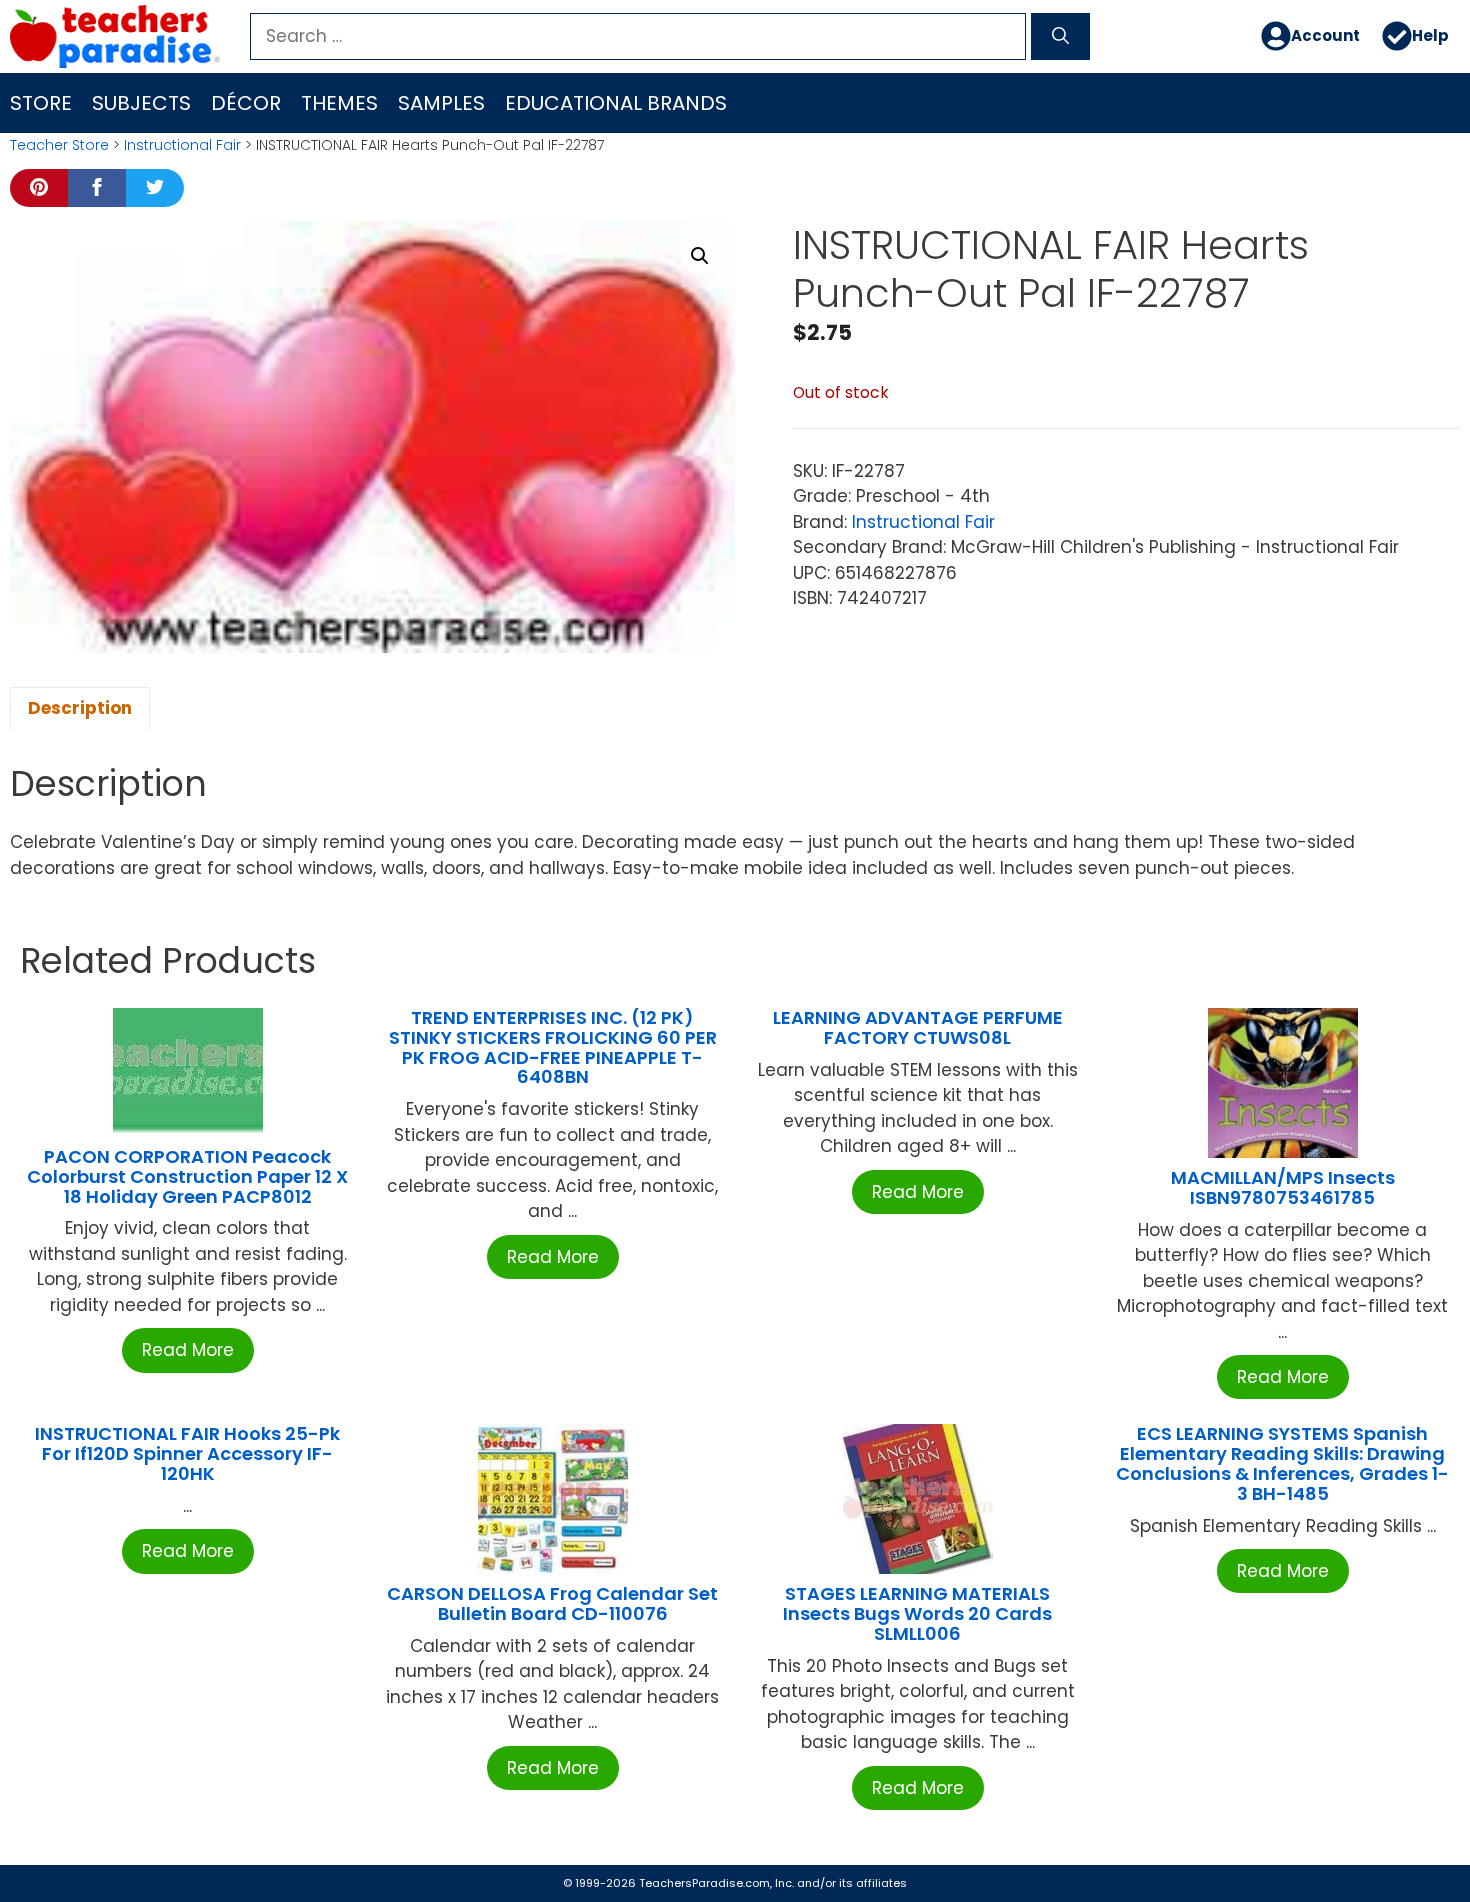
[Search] (1060, 37)
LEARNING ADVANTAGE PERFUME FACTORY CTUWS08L (918, 1027)
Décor (246, 103)
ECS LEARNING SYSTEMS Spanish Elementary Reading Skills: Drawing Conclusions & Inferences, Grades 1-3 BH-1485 (1282, 1463)
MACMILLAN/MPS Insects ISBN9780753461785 (1283, 1187)
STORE (41, 103)
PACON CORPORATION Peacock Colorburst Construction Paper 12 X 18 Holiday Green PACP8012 (187, 1176)
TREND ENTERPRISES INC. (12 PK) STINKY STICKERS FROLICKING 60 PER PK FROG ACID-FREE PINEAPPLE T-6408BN (553, 1047)
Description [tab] (80, 708)
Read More (188, 1350)
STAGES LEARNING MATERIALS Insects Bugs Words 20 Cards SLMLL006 (917, 1613)
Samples (441, 103)
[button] (700, 256)
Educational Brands (616, 103)
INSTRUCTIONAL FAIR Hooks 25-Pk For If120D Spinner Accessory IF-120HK (187, 1453)
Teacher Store (59, 145)
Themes (339, 103)
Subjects (141, 103)
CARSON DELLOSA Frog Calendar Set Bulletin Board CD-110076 (552, 1603)
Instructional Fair (182, 145)
